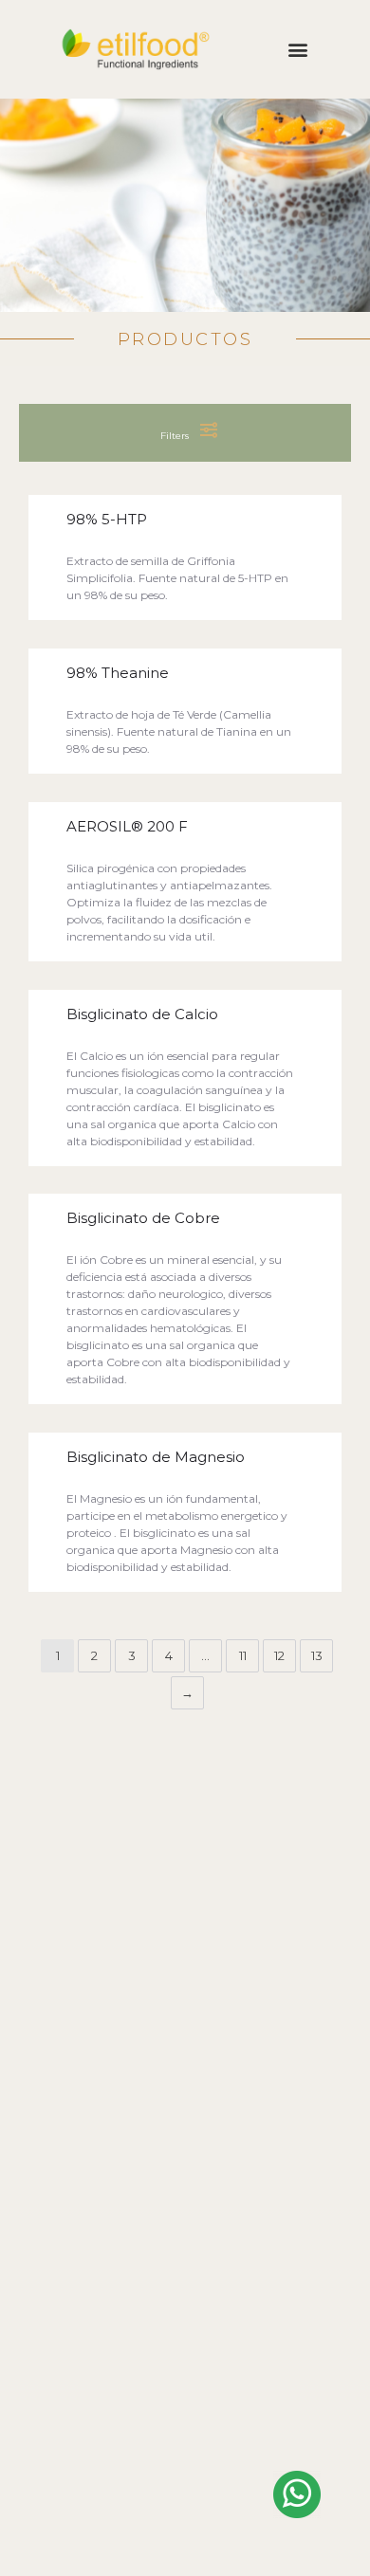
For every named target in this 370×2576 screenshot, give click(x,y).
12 (279, 1655)
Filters (176, 436)
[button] (297, 50)
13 (317, 1655)
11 (243, 1655)
